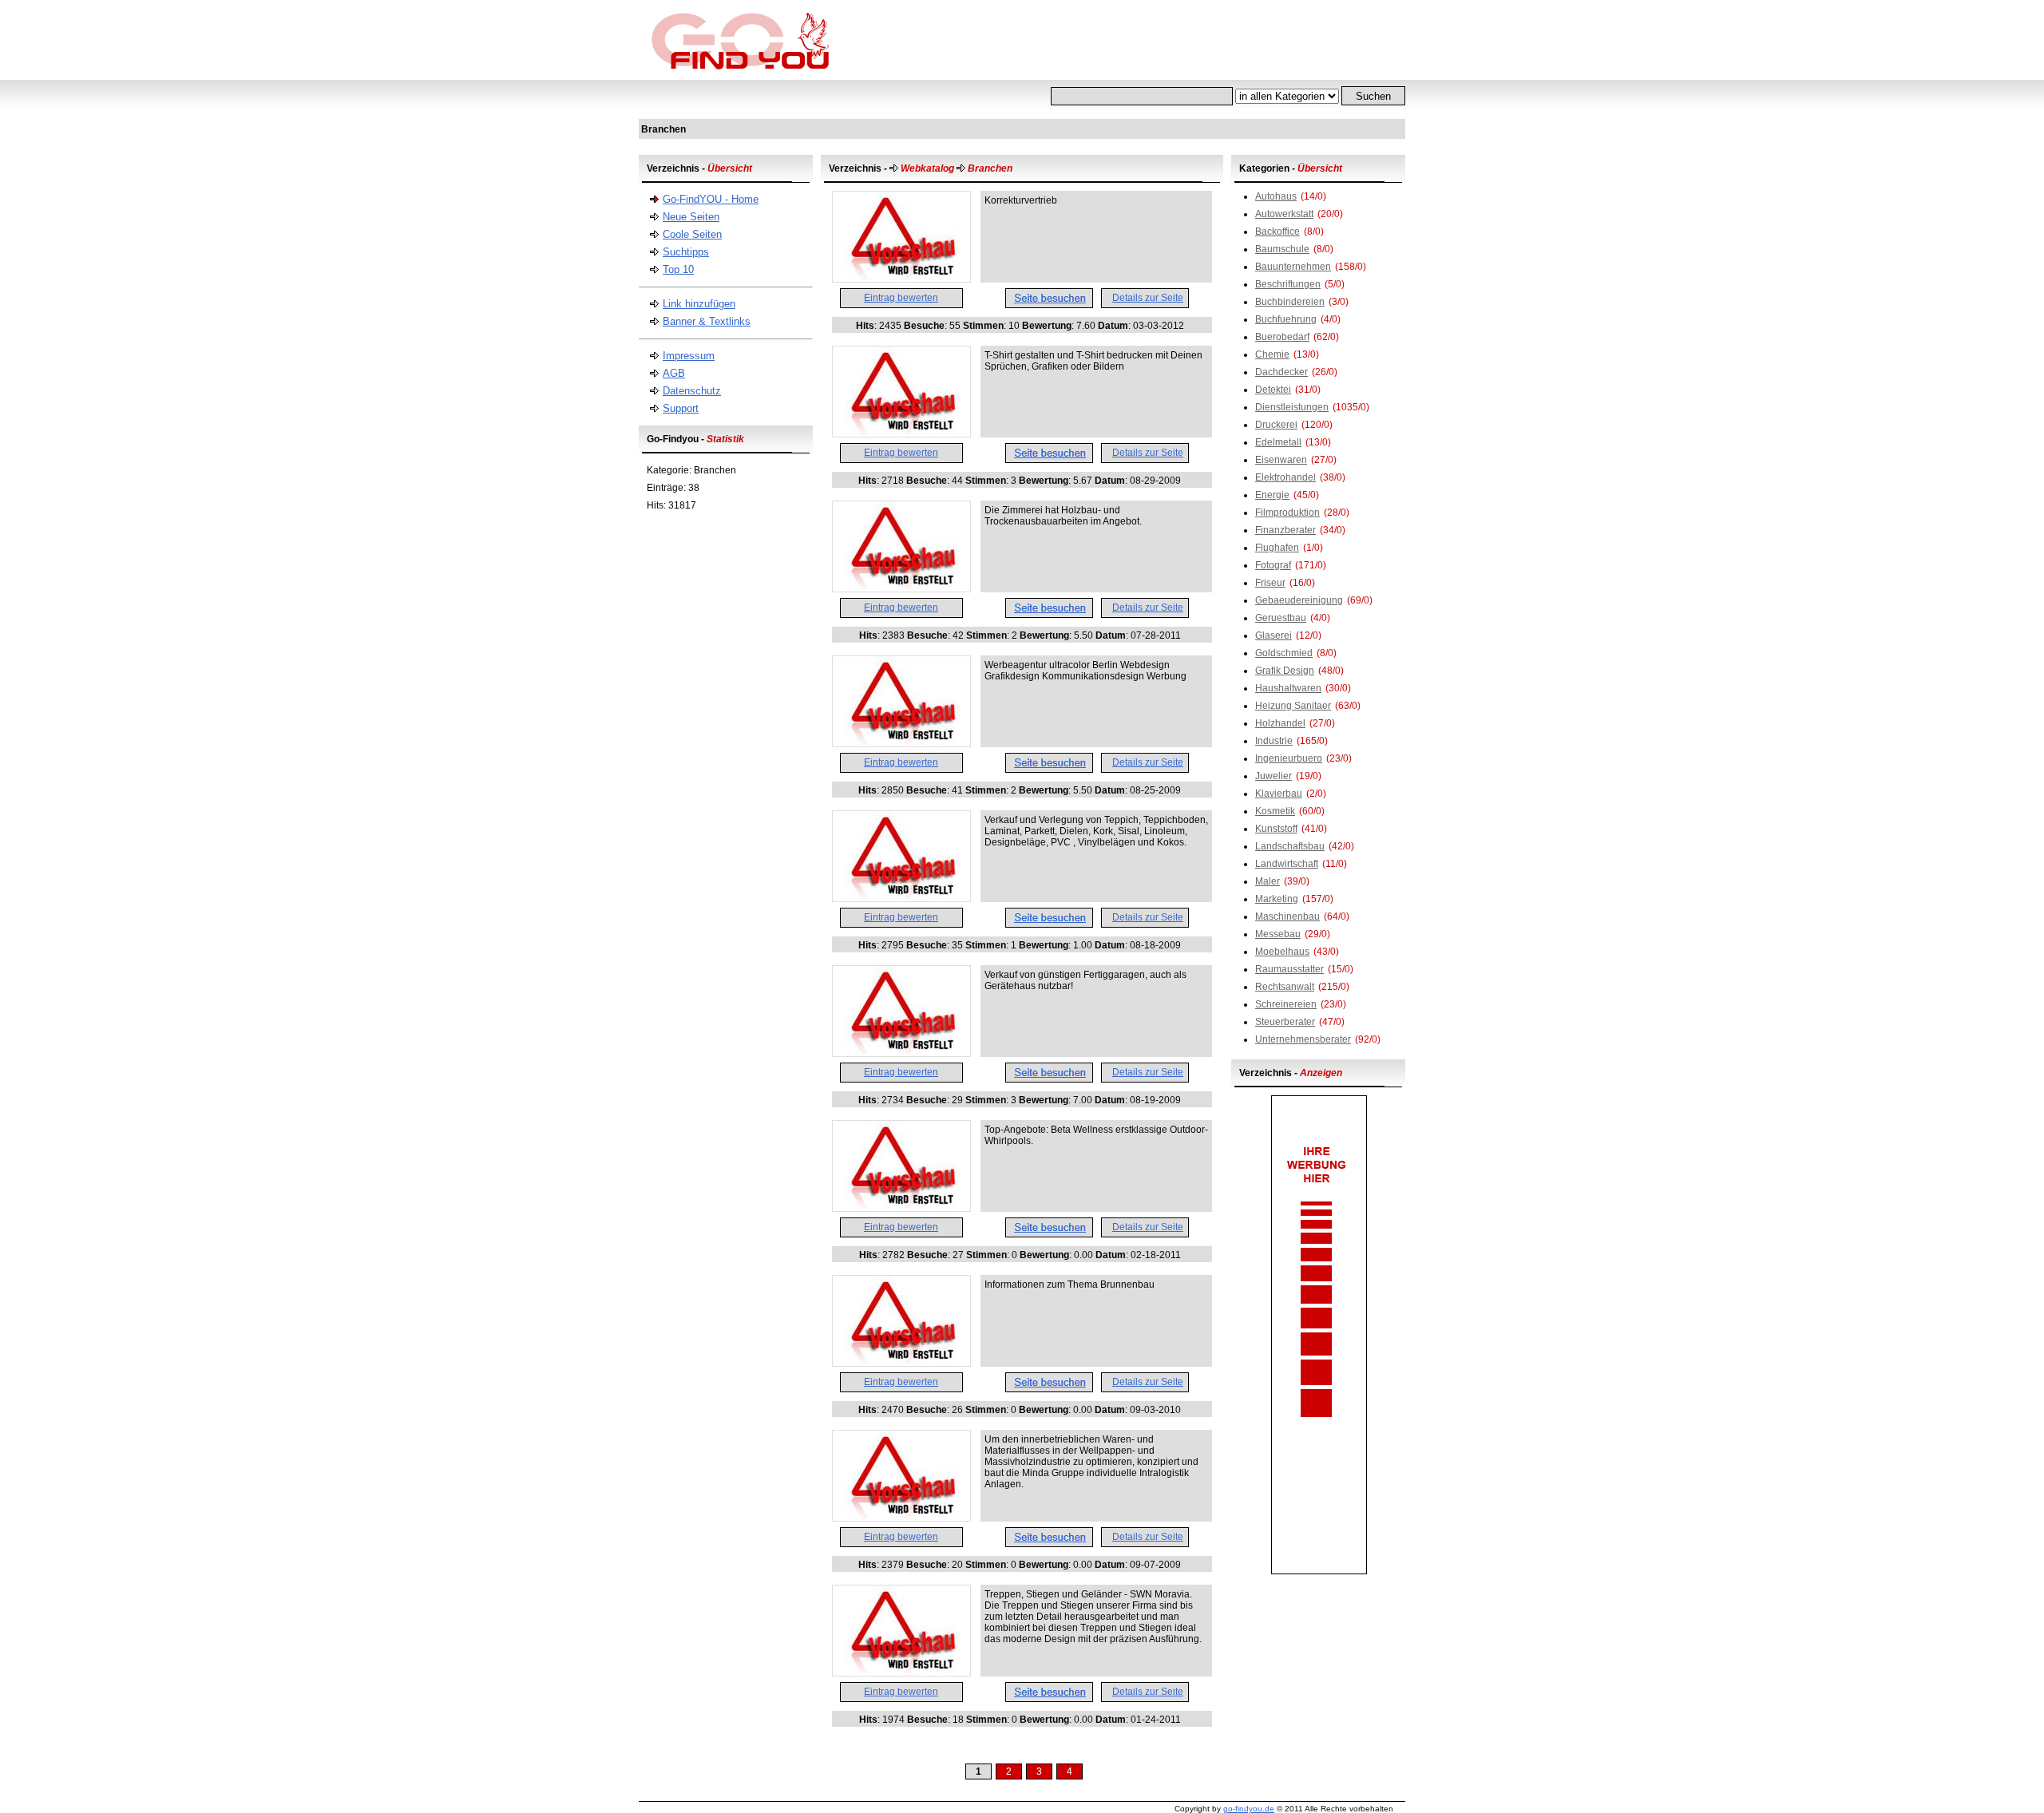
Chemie (1272, 354)
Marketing (1277, 899)
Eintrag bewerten (901, 298)
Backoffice (1277, 232)
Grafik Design (1285, 671)
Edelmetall (1278, 442)
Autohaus (1276, 196)
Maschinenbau (1287, 916)
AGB (674, 373)
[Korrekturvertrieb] (901, 279)
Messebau (1278, 934)
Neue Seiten (691, 217)
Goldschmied (1284, 653)
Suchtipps (686, 252)
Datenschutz (692, 391)
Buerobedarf (1282, 337)
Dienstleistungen (1292, 407)
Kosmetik (1275, 811)
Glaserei (1274, 635)
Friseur (1270, 583)
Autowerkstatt (1284, 214)
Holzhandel (1280, 723)
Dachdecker (1281, 372)
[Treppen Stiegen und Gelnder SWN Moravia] (901, 1672)
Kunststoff (1276, 829)
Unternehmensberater (1303, 1039)
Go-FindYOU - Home (711, 199)
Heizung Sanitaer (1293, 706)
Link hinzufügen (699, 304)
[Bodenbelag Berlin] (901, 898)
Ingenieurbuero (1289, 758)
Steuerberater (1285, 1022)
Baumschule (1282, 249)
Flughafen (1277, 548)
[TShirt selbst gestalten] (901, 433)
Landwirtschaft (1287, 864)
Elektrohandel (1285, 477)
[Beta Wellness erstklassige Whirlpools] (901, 1208)
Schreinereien (1286, 1004)
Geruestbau (1281, 618)
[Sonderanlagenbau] (901, 1518)
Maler (1268, 881)
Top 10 (678, 269)
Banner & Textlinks (707, 321)
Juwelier (1274, 776)
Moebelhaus (1282, 952)
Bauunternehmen (1293, 267)
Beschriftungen (1288, 284)
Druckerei (1276, 425)
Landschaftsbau (1290, 846)
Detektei (1273, 390)
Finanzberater (1285, 530)
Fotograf (1273, 565)
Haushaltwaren (1288, 688)
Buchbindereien (1290, 302)
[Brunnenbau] (901, 1363)
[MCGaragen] (901, 1053)
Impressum (689, 356)
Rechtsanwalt (1285, 987)
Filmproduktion (1287, 513)
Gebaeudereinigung (1299, 600)
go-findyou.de (1249, 1809)
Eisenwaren (1281, 460)
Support (681, 408)
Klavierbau (1279, 794)
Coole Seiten (692, 234)
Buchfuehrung (1286, 319)
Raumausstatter (1289, 969)
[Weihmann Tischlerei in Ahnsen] (901, 588)
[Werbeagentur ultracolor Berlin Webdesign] (901, 743)
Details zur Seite (1148, 298)
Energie (1272, 495)
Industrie (1274, 741)
